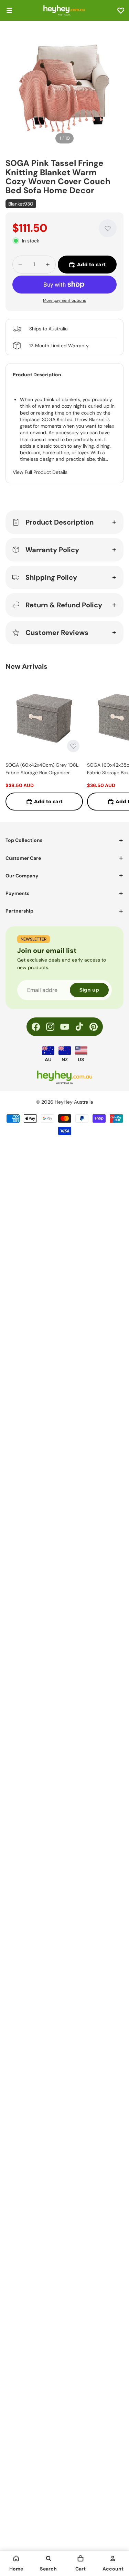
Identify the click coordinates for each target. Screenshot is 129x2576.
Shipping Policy (51, 577)
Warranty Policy (52, 550)
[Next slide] (116, 744)
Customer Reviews (57, 633)
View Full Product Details (40, 472)
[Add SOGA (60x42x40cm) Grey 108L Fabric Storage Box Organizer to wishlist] (73, 746)
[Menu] (9, 10)
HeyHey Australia (74, 1102)
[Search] (49, 2558)
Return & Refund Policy (64, 605)
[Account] (113, 2558)
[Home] (16, 2558)
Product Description (60, 522)
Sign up (89, 990)
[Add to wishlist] (108, 228)
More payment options (64, 300)
